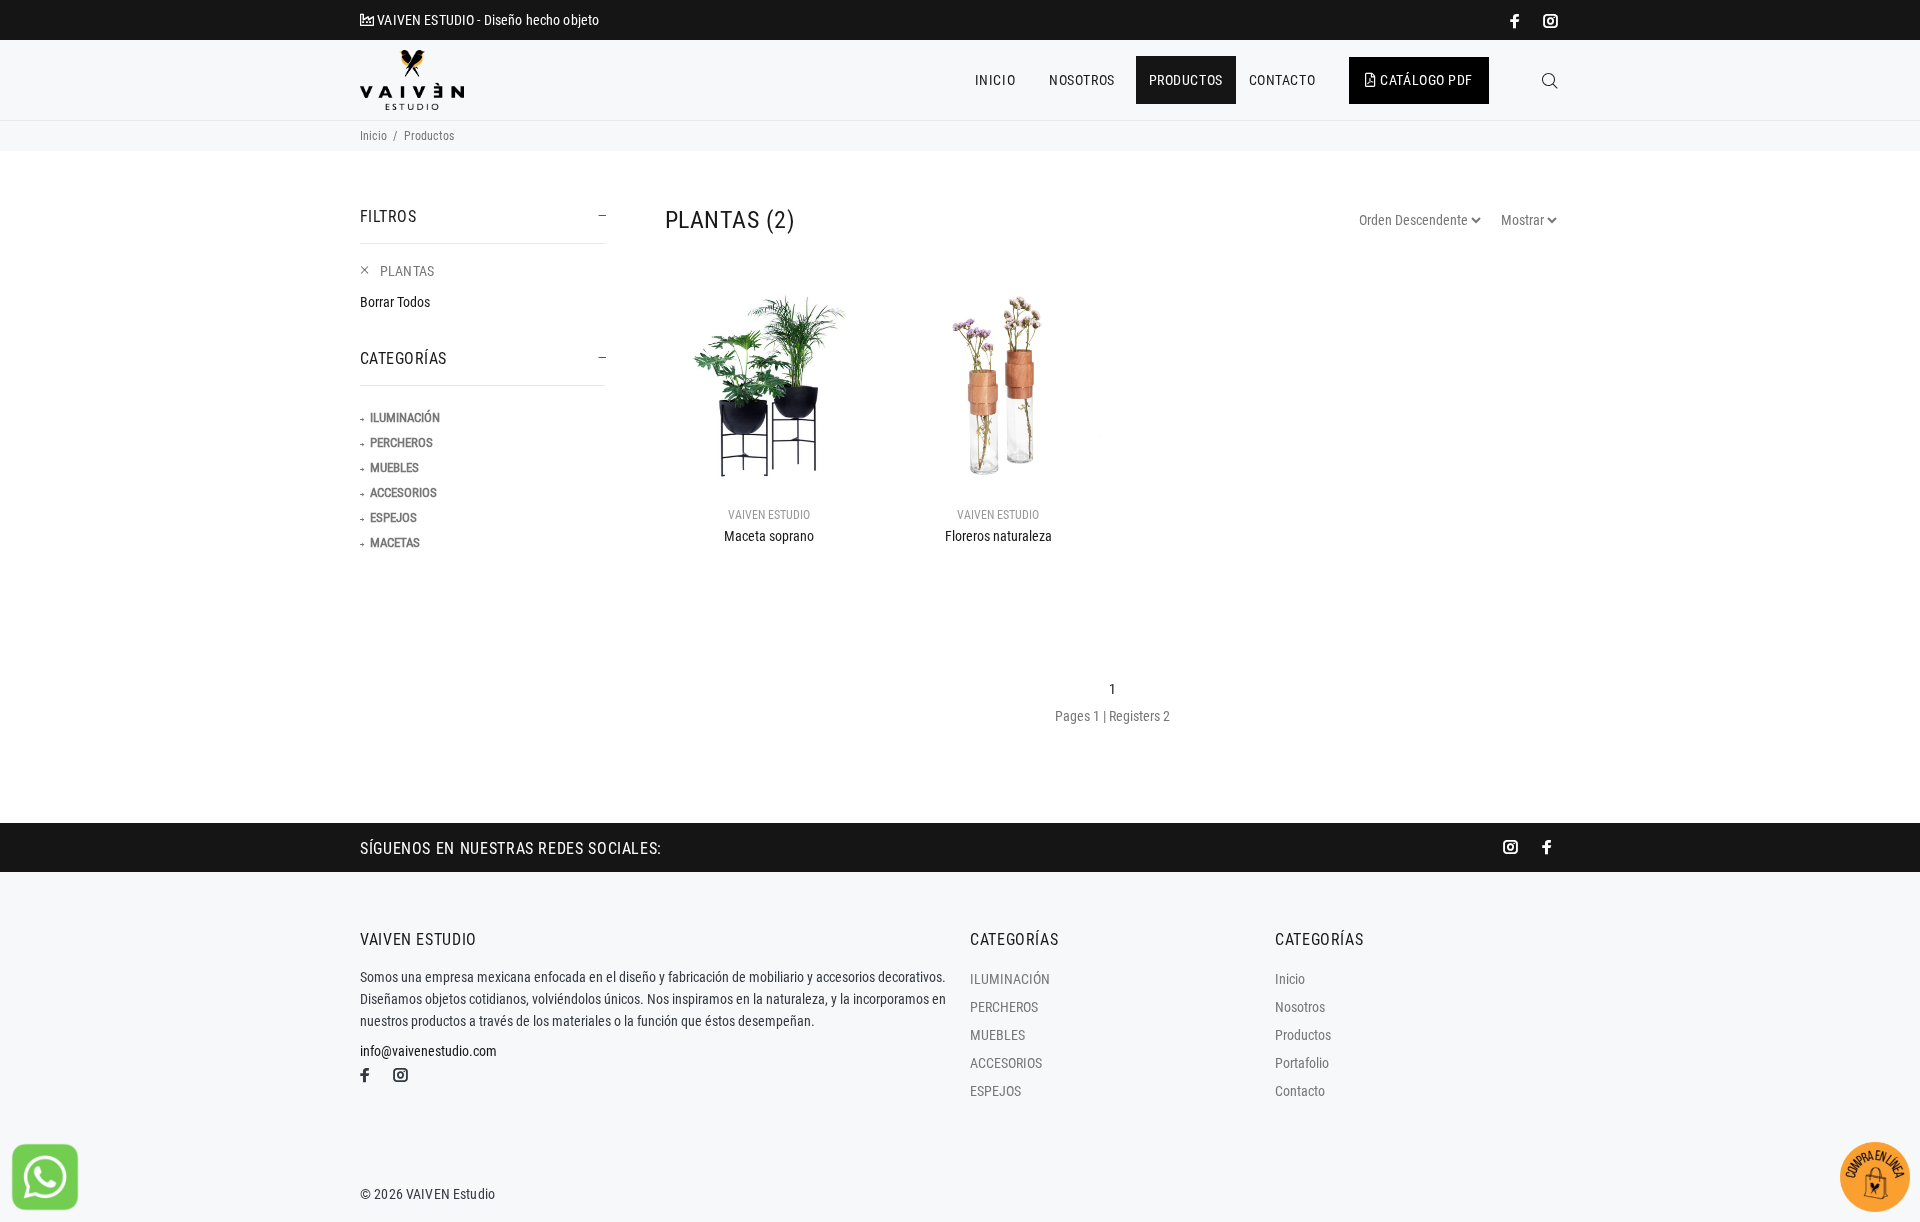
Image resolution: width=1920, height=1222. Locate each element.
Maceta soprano (769, 536)
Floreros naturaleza (998, 536)
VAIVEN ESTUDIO (769, 515)
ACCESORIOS (403, 492)
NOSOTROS (1081, 80)
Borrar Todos (395, 302)
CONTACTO (1282, 80)
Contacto (1300, 1091)
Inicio (373, 136)
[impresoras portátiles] (1517, 21)
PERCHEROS (401, 442)
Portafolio (1302, 1063)
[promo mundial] (1549, 21)
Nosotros (1300, 1007)
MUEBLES (394, 467)
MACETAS (395, 542)
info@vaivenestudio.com (428, 1051)
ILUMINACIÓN (405, 417)
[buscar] (1550, 81)
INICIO (995, 80)
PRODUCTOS (1186, 80)
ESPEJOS (393, 517)
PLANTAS (407, 271)
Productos (1303, 1035)
